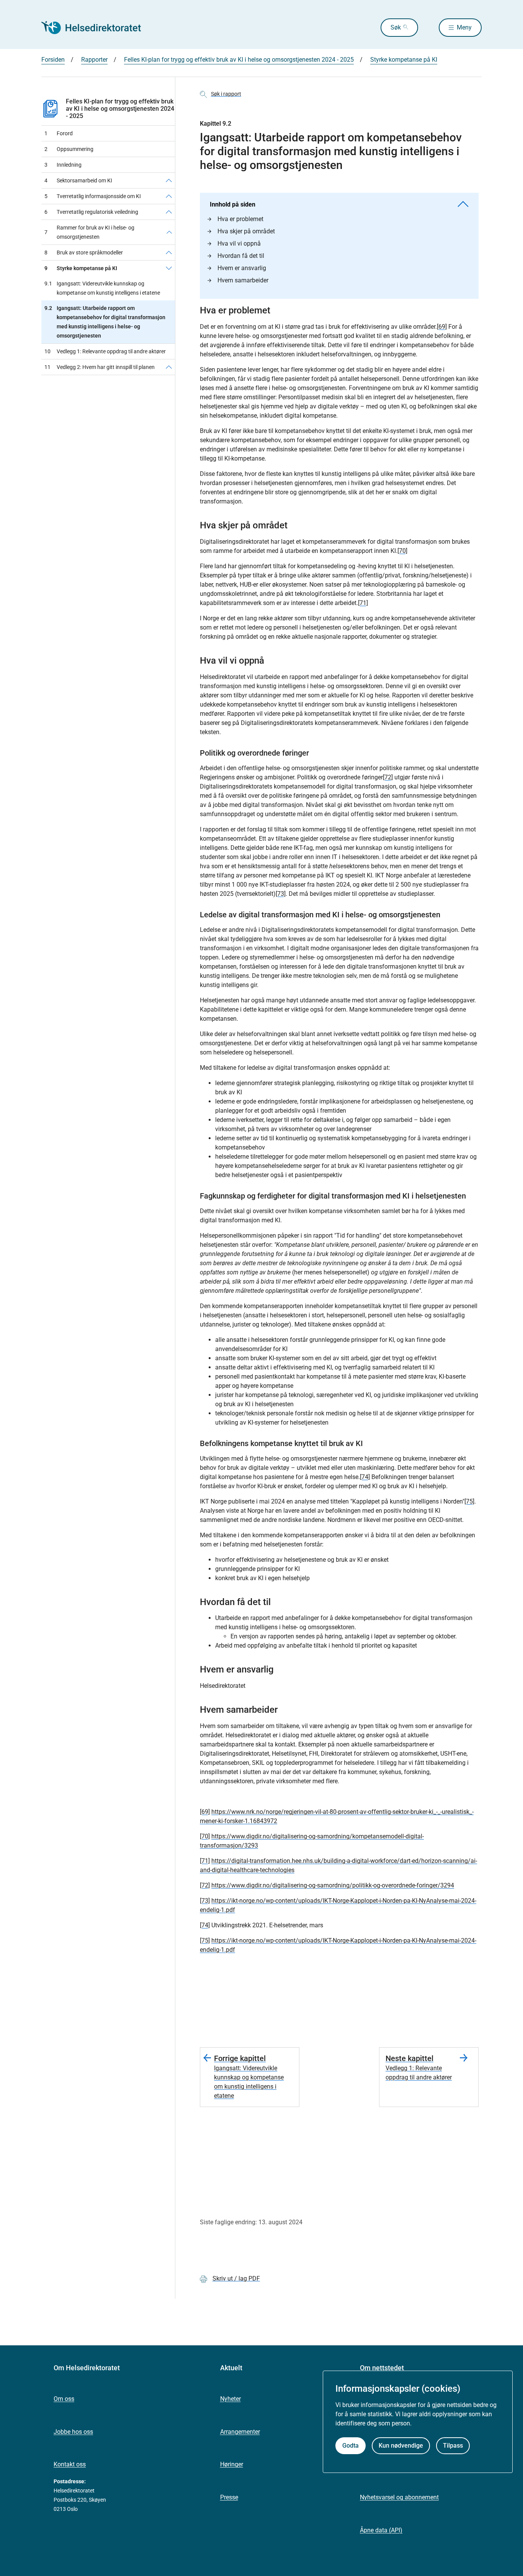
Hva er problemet (240, 219)
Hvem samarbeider (243, 280)
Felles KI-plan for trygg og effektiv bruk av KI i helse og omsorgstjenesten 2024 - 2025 (120, 109)
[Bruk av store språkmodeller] (169, 253)
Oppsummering (69, 149)
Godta (351, 2446)
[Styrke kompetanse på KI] (169, 268)
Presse (229, 2497)
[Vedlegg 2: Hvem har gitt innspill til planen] (169, 367)
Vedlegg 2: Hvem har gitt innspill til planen (100, 367)
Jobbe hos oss (73, 2432)
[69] (442, 327)
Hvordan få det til (241, 256)
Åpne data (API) (381, 2530)
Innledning (63, 165)
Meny (464, 27)
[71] (363, 603)
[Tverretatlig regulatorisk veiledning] (169, 212)
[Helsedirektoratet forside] (96, 28)
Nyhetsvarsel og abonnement (399, 2497)
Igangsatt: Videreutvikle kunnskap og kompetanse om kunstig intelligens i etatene (102, 288)
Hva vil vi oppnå (239, 243)
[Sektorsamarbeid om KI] (169, 180)
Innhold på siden (233, 204)
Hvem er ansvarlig (242, 268)
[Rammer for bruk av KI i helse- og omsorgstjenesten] (169, 232)
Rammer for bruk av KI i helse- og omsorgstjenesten (89, 232)
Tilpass (453, 2446)
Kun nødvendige (401, 2446)
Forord (59, 133)
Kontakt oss (70, 2464)
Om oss (64, 2399)
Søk (396, 27)
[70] (402, 551)
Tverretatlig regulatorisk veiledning (91, 212)
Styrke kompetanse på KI (81, 268)
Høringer (232, 2464)
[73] (281, 894)
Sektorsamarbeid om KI (78, 180)
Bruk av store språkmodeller (84, 253)
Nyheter (230, 2399)
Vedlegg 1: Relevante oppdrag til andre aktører (105, 351)
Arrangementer (240, 2432)
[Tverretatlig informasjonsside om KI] (169, 196)
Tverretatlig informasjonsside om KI (93, 196)
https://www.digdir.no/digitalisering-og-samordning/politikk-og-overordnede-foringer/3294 (333, 1885)
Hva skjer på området (246, 231)
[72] (388, 777)
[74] (365, 1477)
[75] (469, 1501)
